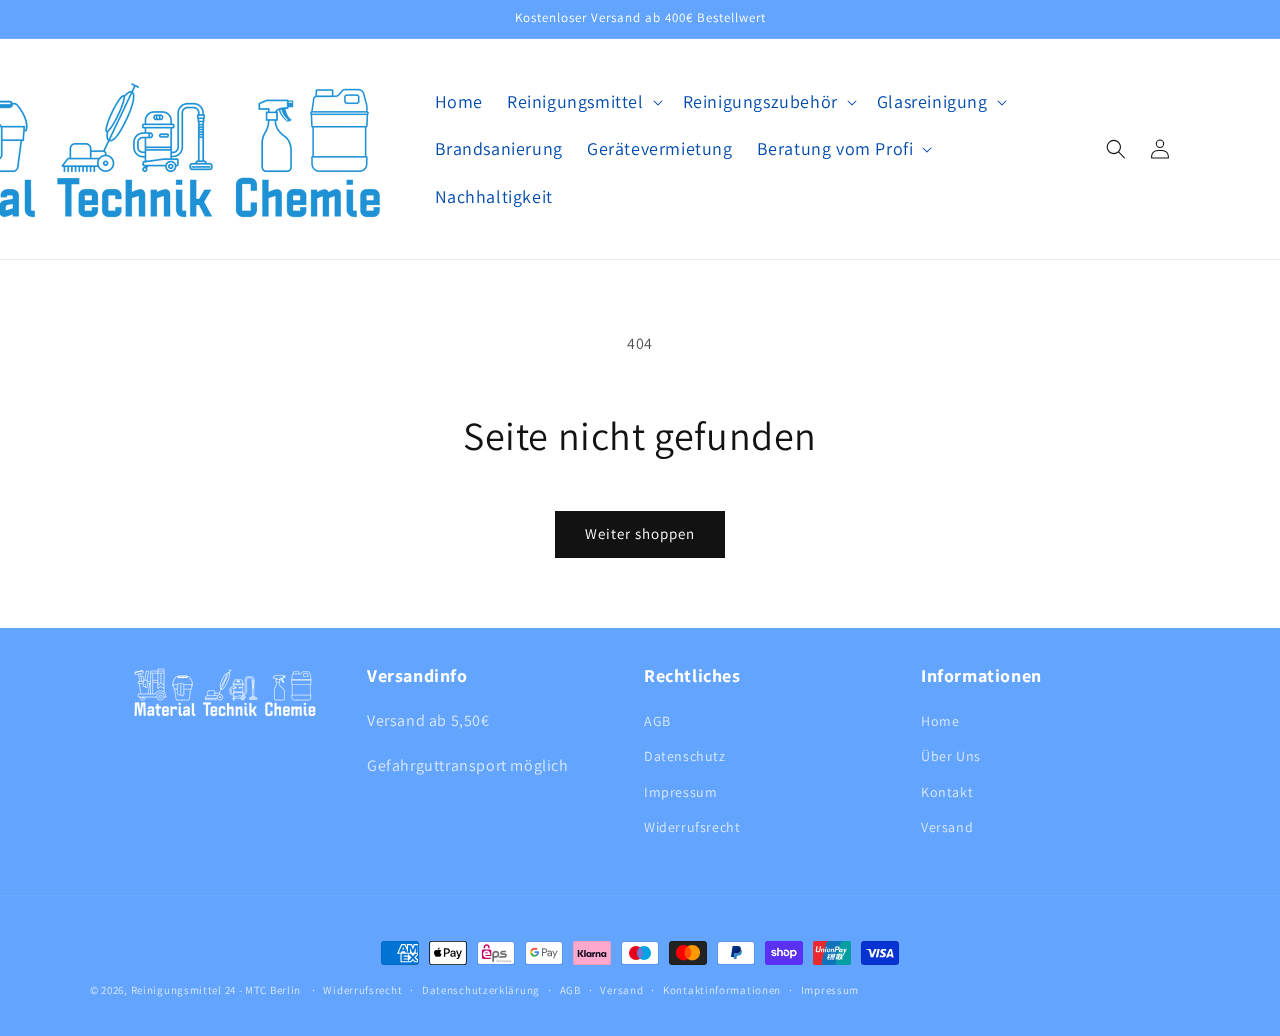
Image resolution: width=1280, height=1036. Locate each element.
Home (940, 721)
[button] (583, 101)
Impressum (680, 792)
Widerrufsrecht (692, 827)
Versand (947, 827)
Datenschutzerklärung (481, 990)
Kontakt (947, 792)
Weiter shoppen (640, 533)
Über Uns (951, 756)
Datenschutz (685, 756)
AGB (657, 721)
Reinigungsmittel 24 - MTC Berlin (216, 990)
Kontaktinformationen (722, 990)
